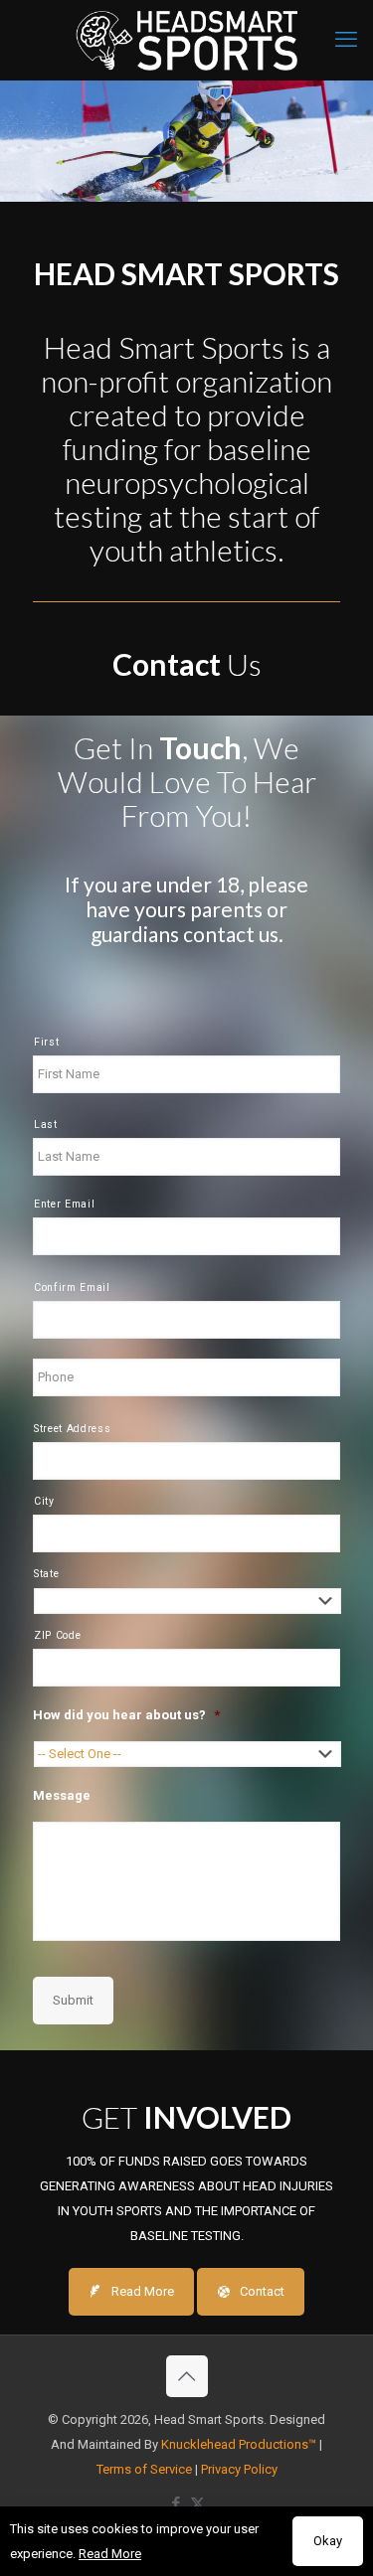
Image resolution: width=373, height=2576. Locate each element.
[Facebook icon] (177, 2503)
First (46, 1042)
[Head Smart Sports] (186, 40)
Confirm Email (72, 1288)
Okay (328, 2541)
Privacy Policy (239, 2469)
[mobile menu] (346, 40)
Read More (110, 2554)
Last (46, 1125)
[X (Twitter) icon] (197, 2503)
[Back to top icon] (187, 2376)
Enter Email (64, 1204)
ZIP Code (57, 1635)
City (44, 1501)
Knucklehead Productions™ (239, 2444)
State (46, 1574)
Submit (73, 2000)
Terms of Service (144, 2469)
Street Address (72, 1429)
